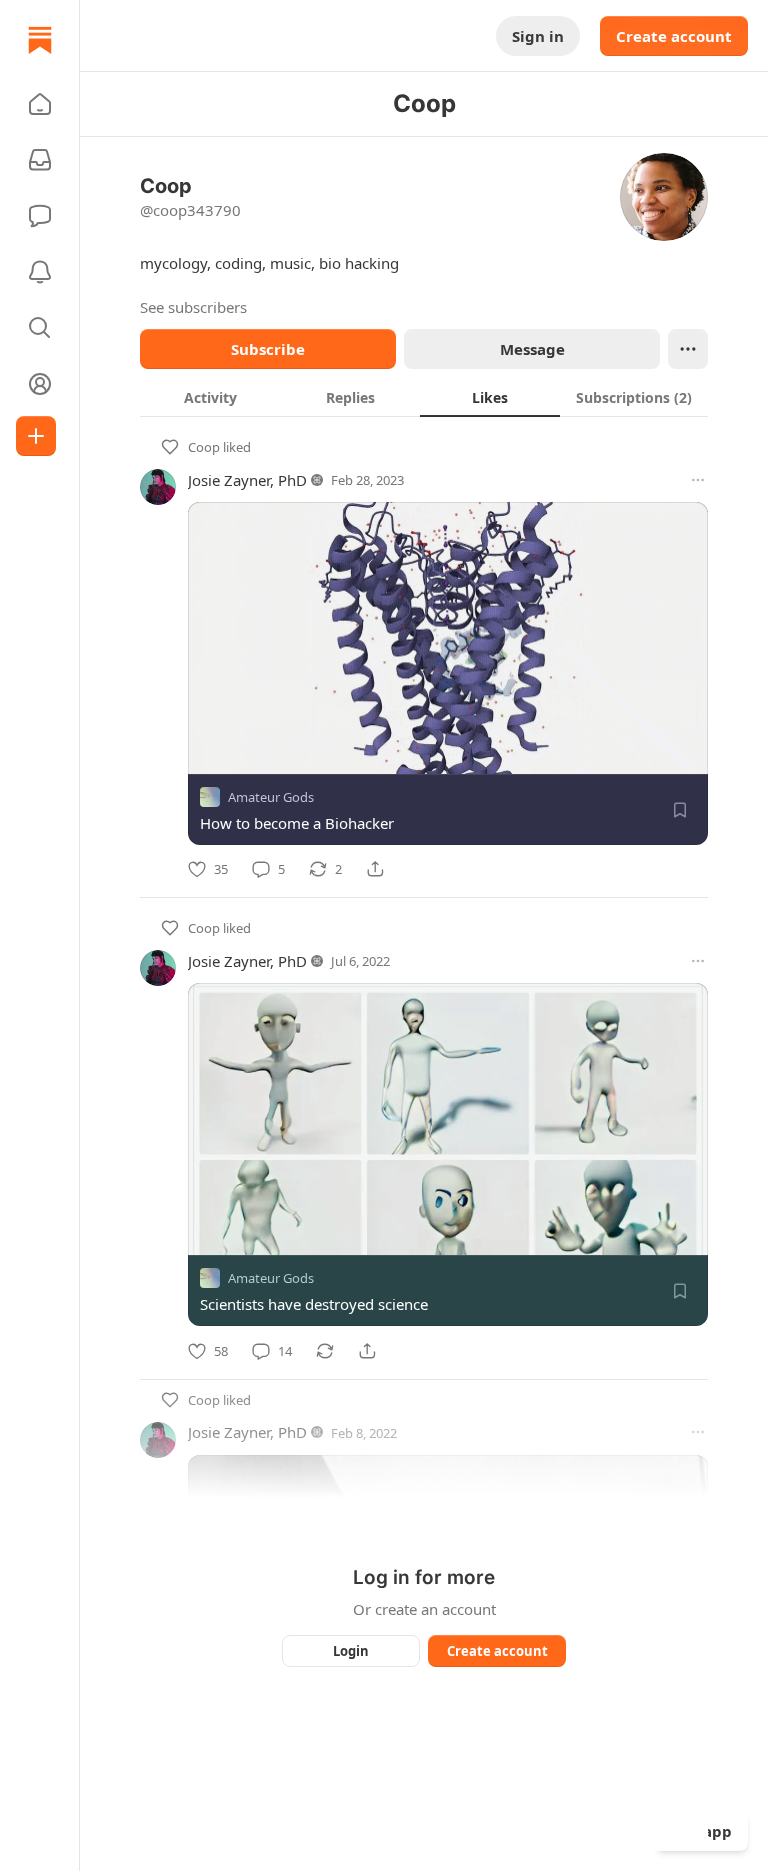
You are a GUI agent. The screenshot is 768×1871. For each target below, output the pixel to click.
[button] (40, 104)
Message (532, 349)
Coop (204, 447)
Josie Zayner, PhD (247, 480)
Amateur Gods (271, 797)
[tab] (210, 397)
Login (351, 1651)
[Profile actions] (688, 349)
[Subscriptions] (40, 160)
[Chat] (40, 216)
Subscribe (268, 349)
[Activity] (40, 272)
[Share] (375, 869)
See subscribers (193, 307)
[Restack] (325, 1351)
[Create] (36, 436)
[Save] (680, 810)
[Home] (40, 40)
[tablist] (424, 397)
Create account (674, 36)
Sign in (538, 36)
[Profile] (40, 384)
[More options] (698, 480)
